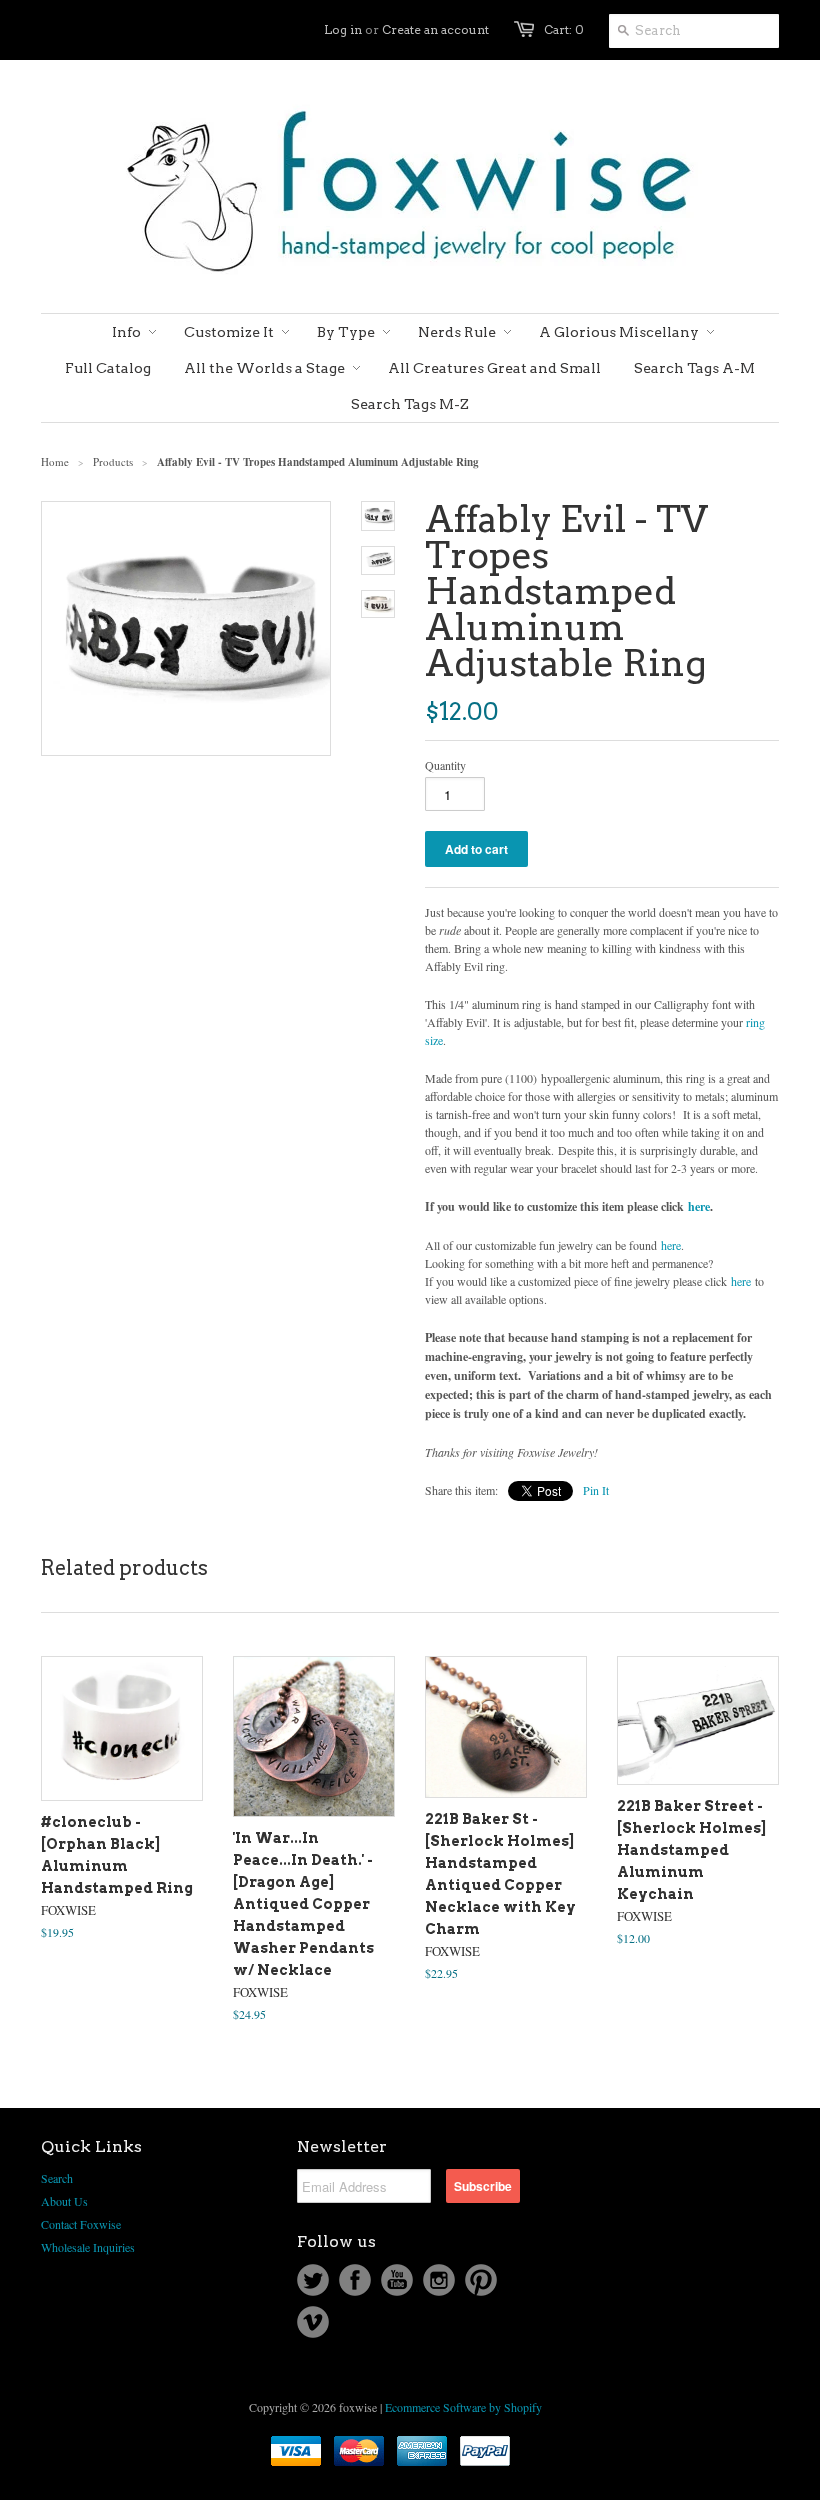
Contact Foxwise (81, 2224)
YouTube (397, 2280)
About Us (64, 2201)
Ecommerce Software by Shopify (463, 2407)
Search (57, 2178)
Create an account (435, 29)
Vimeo (313, 2322)
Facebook (355, 2280)
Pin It (596, 1490)
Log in (343, 29)
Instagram (439, 2280)
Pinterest (481, 2280)
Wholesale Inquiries (88, 2247)
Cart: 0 (564, 29)
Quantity (445, 765)
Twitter (313, 2280)
